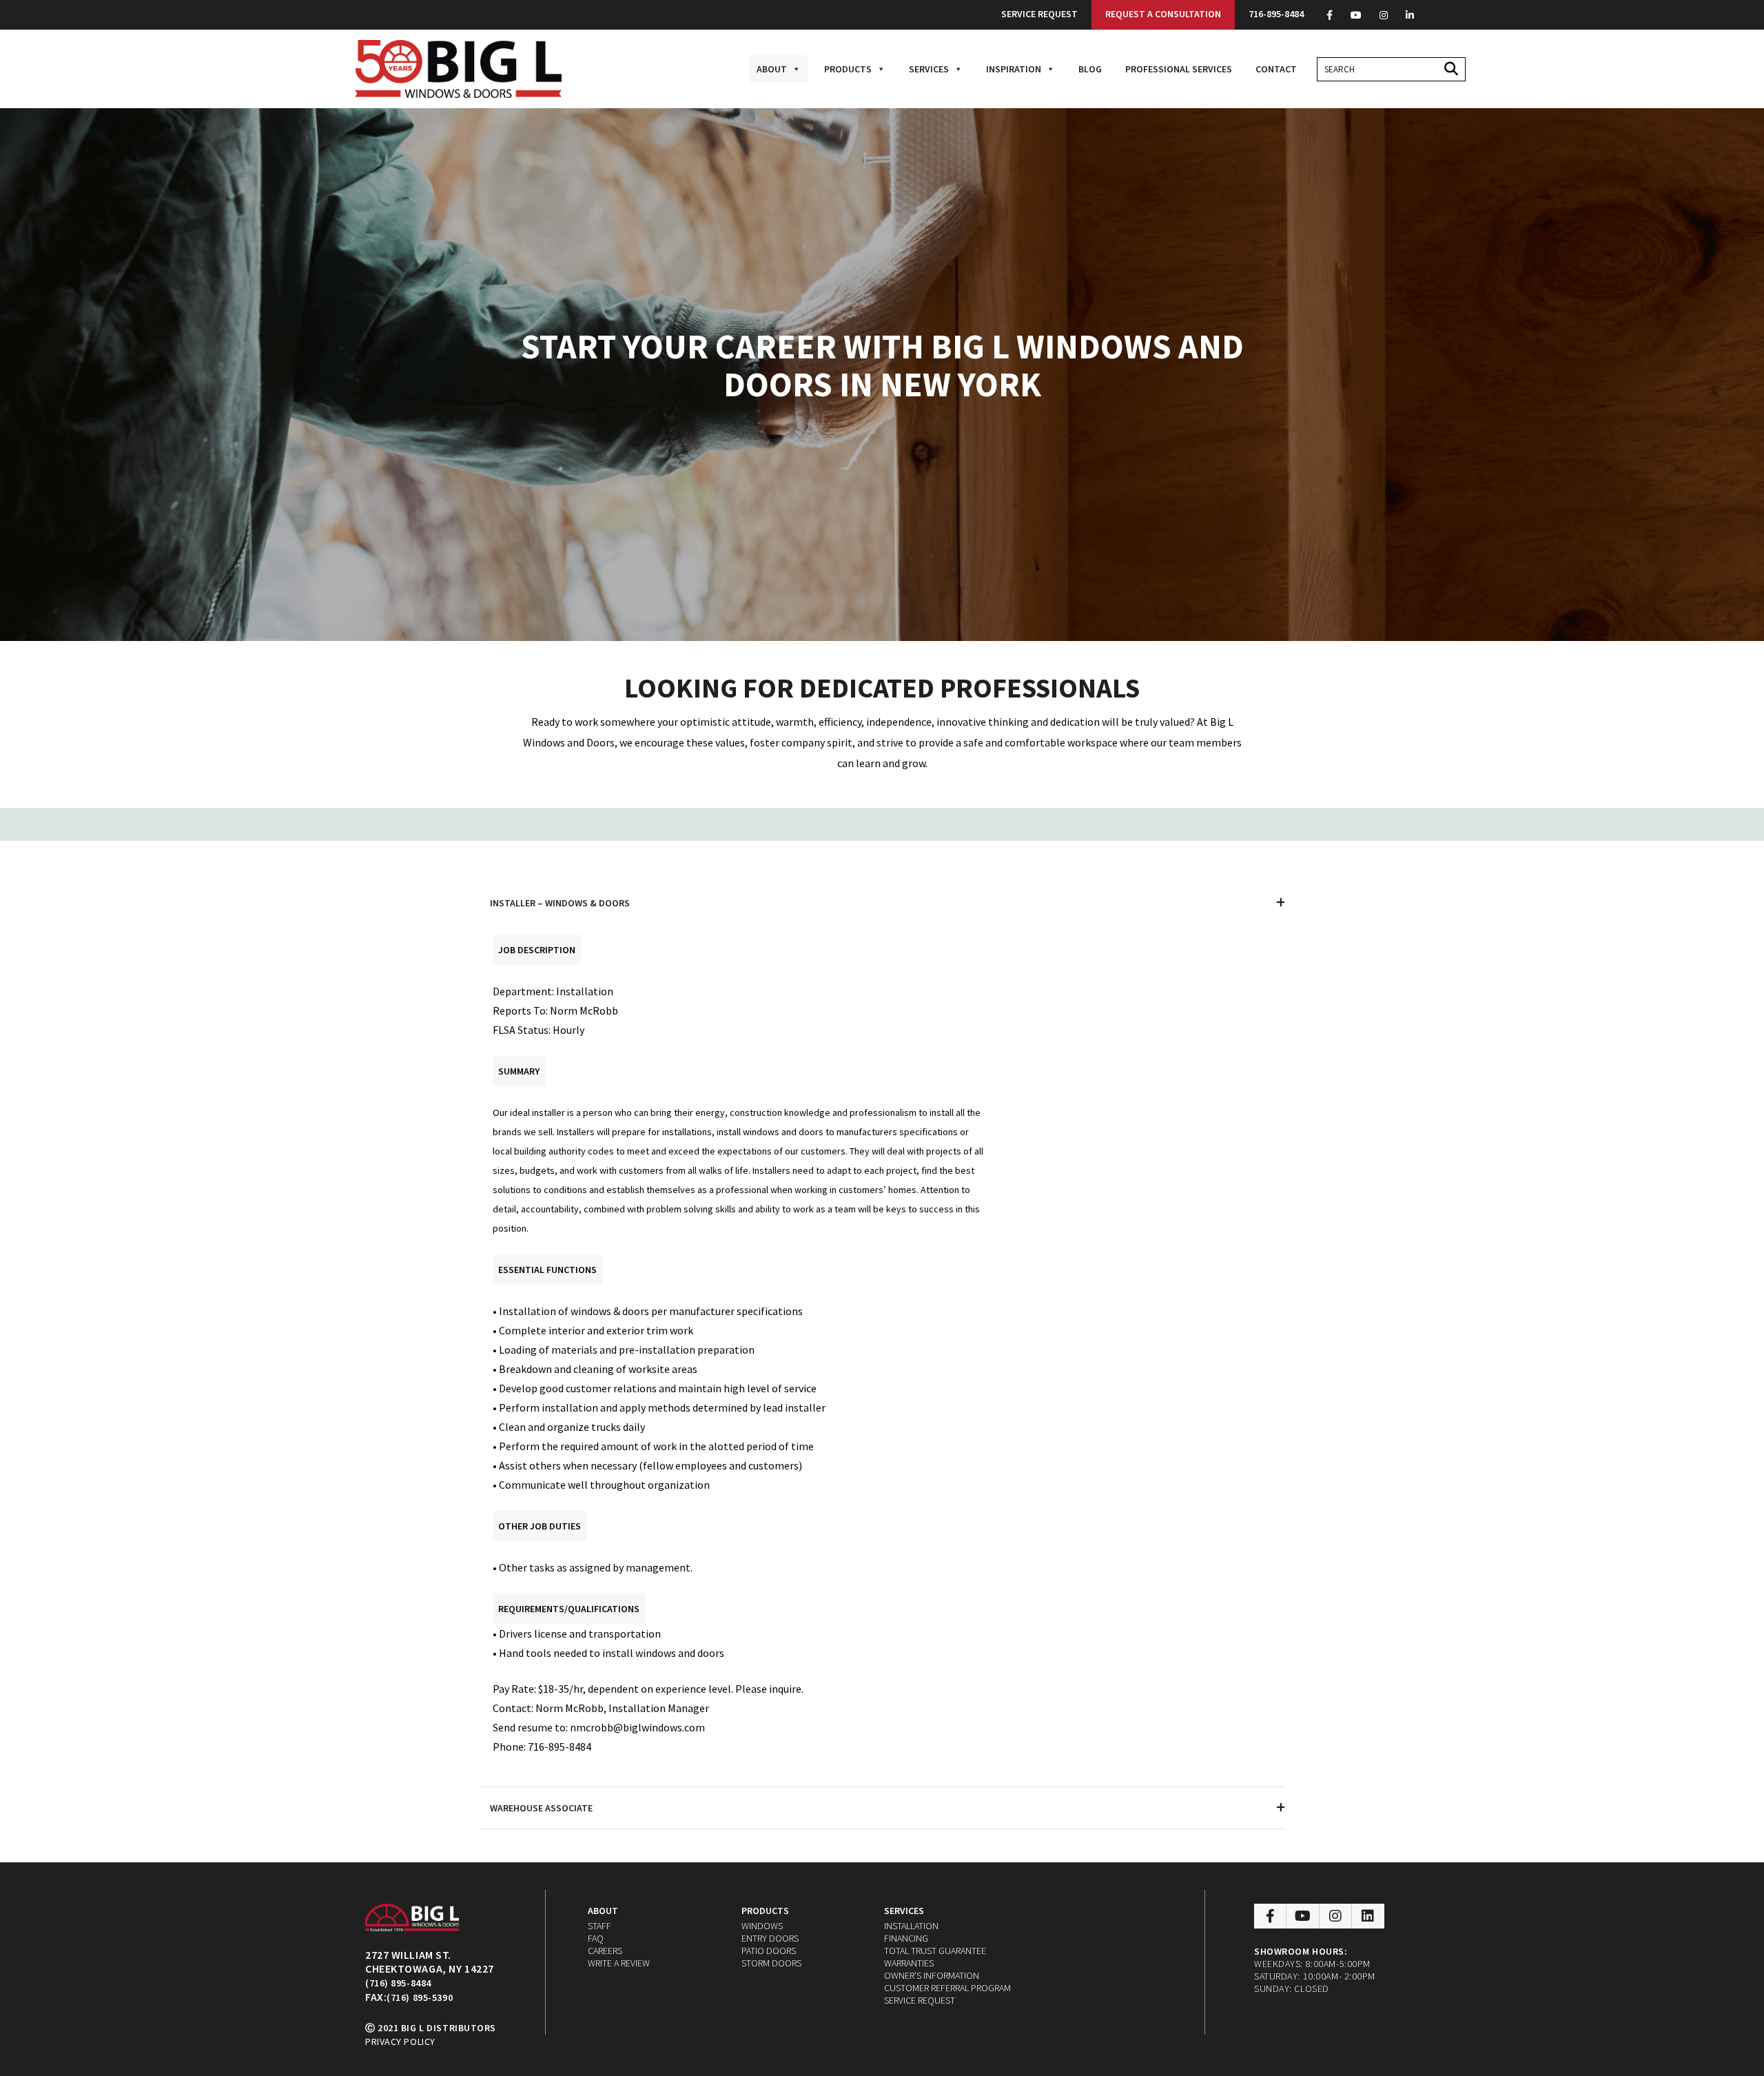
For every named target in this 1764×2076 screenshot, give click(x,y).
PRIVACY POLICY (400, 2042)
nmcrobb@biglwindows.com (637, 1727)
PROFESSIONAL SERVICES (1179, 69)
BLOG (1090, 69)
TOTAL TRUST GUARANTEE (935, 1951)
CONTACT (1276, 69)
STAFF (599, 1926)
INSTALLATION (911, 1926)
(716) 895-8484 (398, 1983)
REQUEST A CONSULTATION (1163, 14)
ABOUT (772, 69)
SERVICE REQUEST (1039, 14)
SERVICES (929, 69)
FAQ (596, 1938)
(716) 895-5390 (420, 1997)
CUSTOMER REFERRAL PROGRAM (947, 1988)
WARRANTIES (909, 1963)
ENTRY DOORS (770, 1938)
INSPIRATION (1014, 69)
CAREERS (605, 1951)
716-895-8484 (1276, 14)
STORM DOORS (771, 1963)
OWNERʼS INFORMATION (932, 1975)
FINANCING (906, 1938)
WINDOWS (762, 1926)
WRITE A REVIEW (619, 1963)
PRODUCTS (848, 69)
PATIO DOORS (769, 1951)
